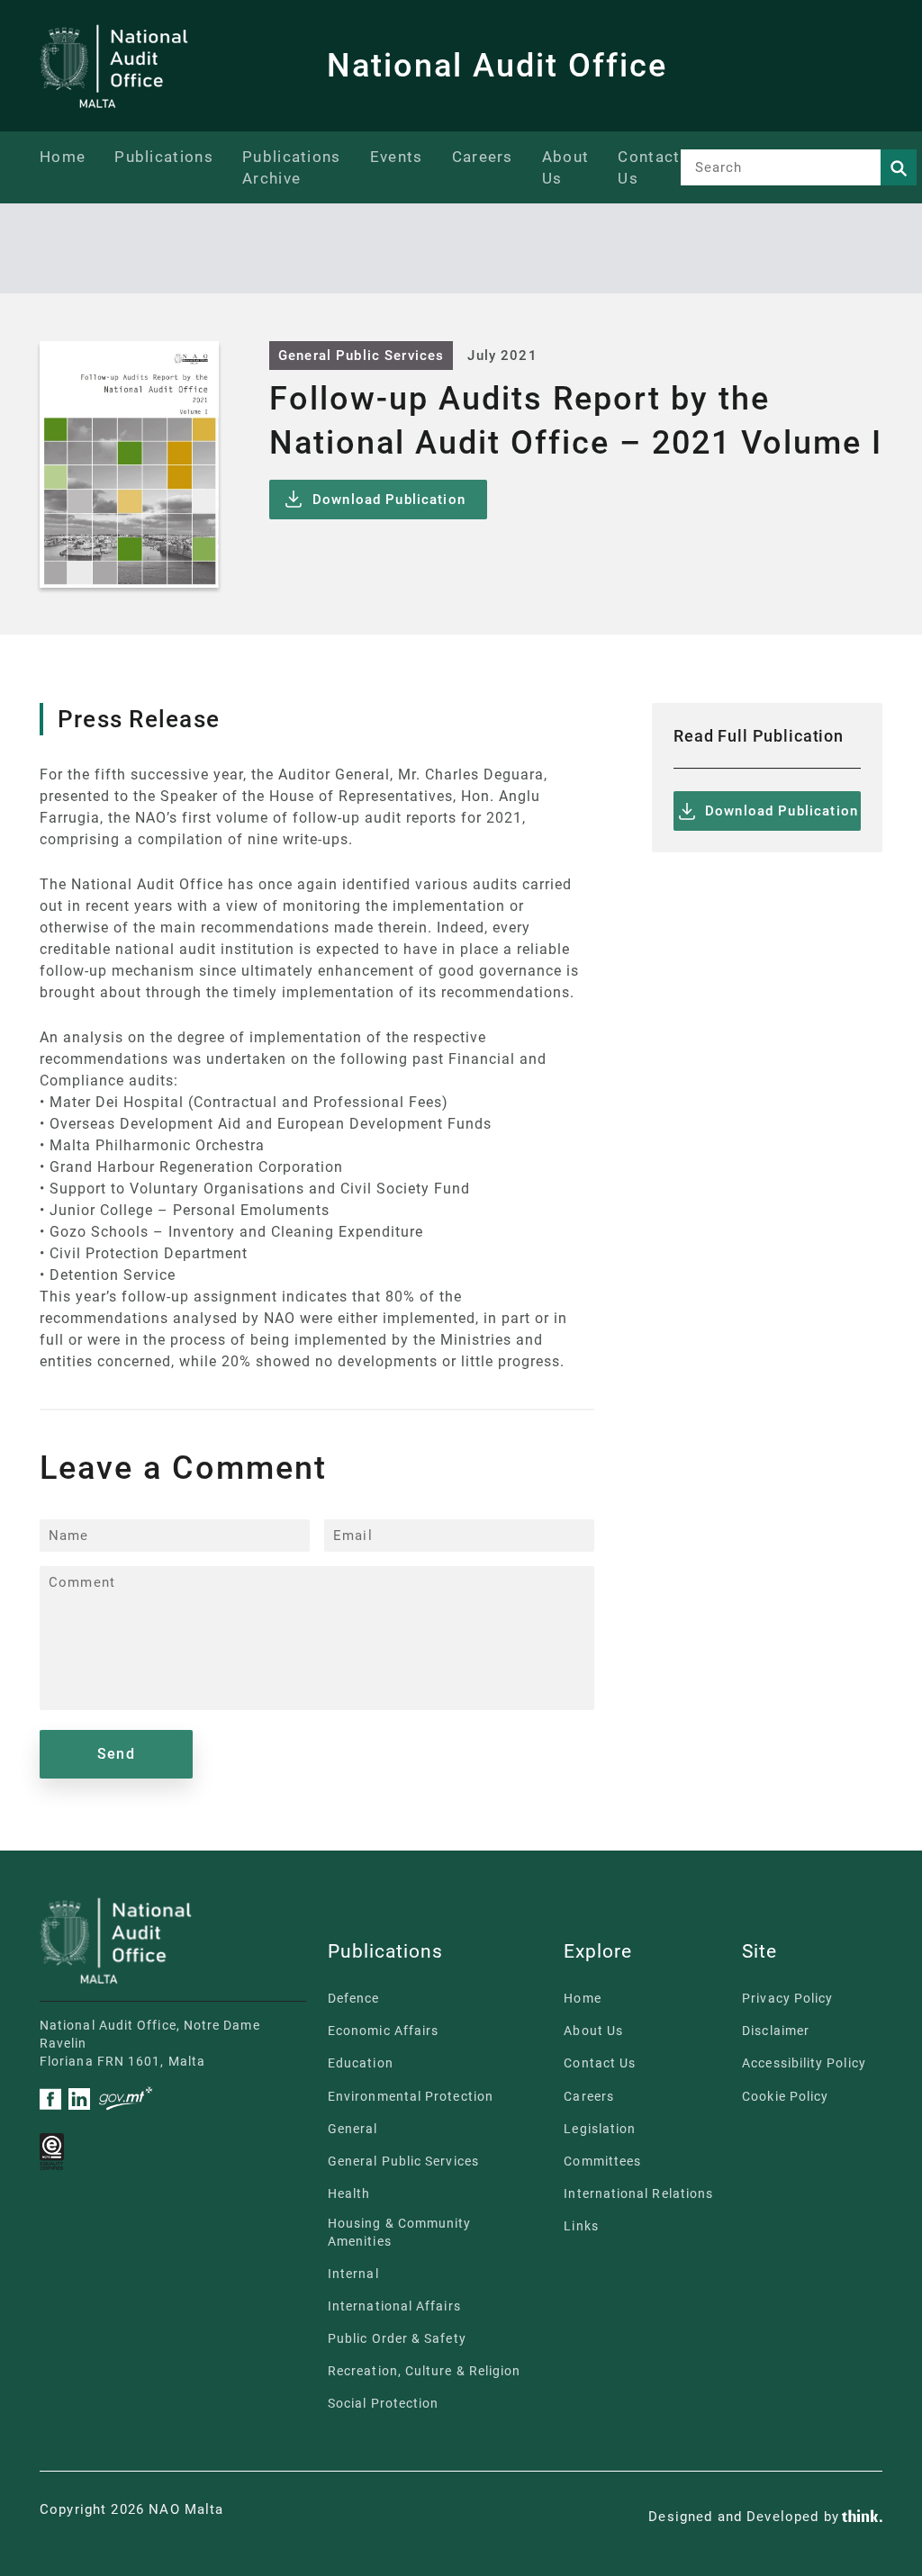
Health (349, 2193)
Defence (354, 1998)
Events (397, 157)
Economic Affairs (383, 2031)
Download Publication (389, 500)
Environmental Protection (411, 2096)
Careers (483, 157)
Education (361, 2063)
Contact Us (600, 2063)
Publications (164, 157)
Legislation (600, 2129)
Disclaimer (776, 2031)
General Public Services (361, 356)
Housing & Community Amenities (400, 2232)
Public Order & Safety (397, 2338)
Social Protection (383, 2403)
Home (63, 157)
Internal (353, 2274)
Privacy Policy (787, 1998)
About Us (593, 2031)
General (353, 2129)
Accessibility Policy (804, 2063)
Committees (602, 2161)
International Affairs (394, 2306)
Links (581, 2226)
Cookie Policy (785, 2096)
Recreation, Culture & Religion (424, 2371)
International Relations (638, 2193)
